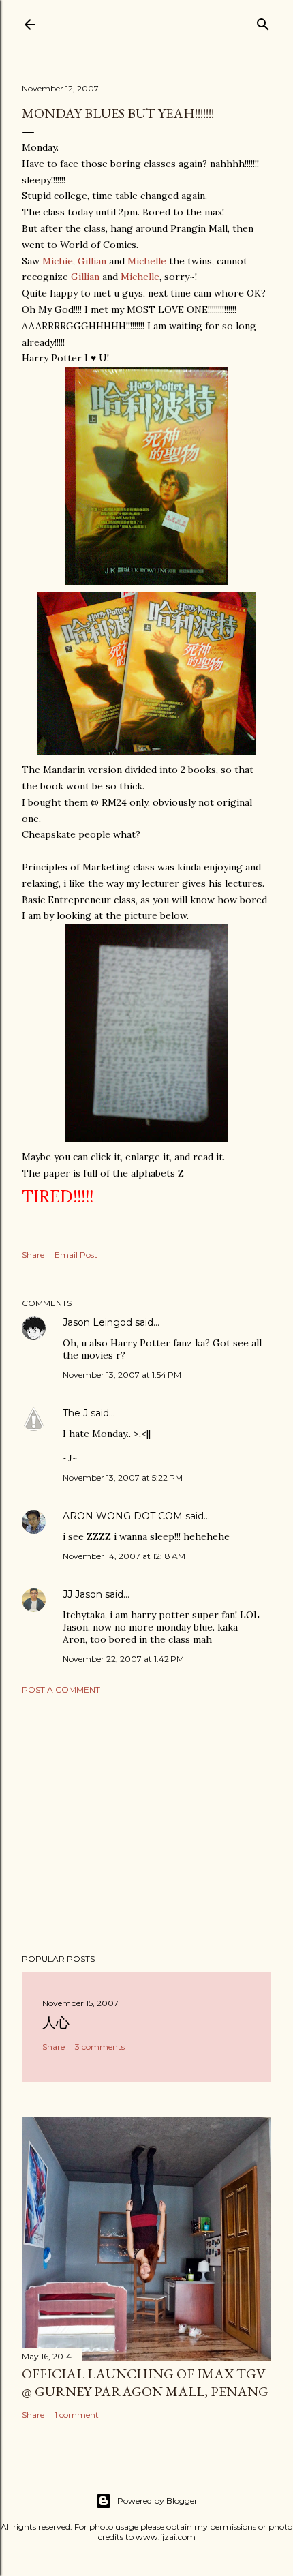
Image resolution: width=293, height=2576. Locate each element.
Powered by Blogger (157, 2501)
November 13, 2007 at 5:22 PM (123, 1478)
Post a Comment (61, 1689)
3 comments (100, 2047)
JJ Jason (82, 1594)
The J (75, 1413)
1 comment (77, 2415)
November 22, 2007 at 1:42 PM (123, 1659)
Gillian (92, 261)
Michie (58, 261)
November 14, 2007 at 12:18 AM (124, 1556)
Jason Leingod (97, 1322)
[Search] (263, 21)
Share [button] (33, 1255)
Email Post (76, 1255)
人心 (56, 2022)
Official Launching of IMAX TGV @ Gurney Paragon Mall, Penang (145, 2382)
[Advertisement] (146, 1824)
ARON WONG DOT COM (123, 1516)
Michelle (147, 261)
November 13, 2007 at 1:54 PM (122, 1375)
